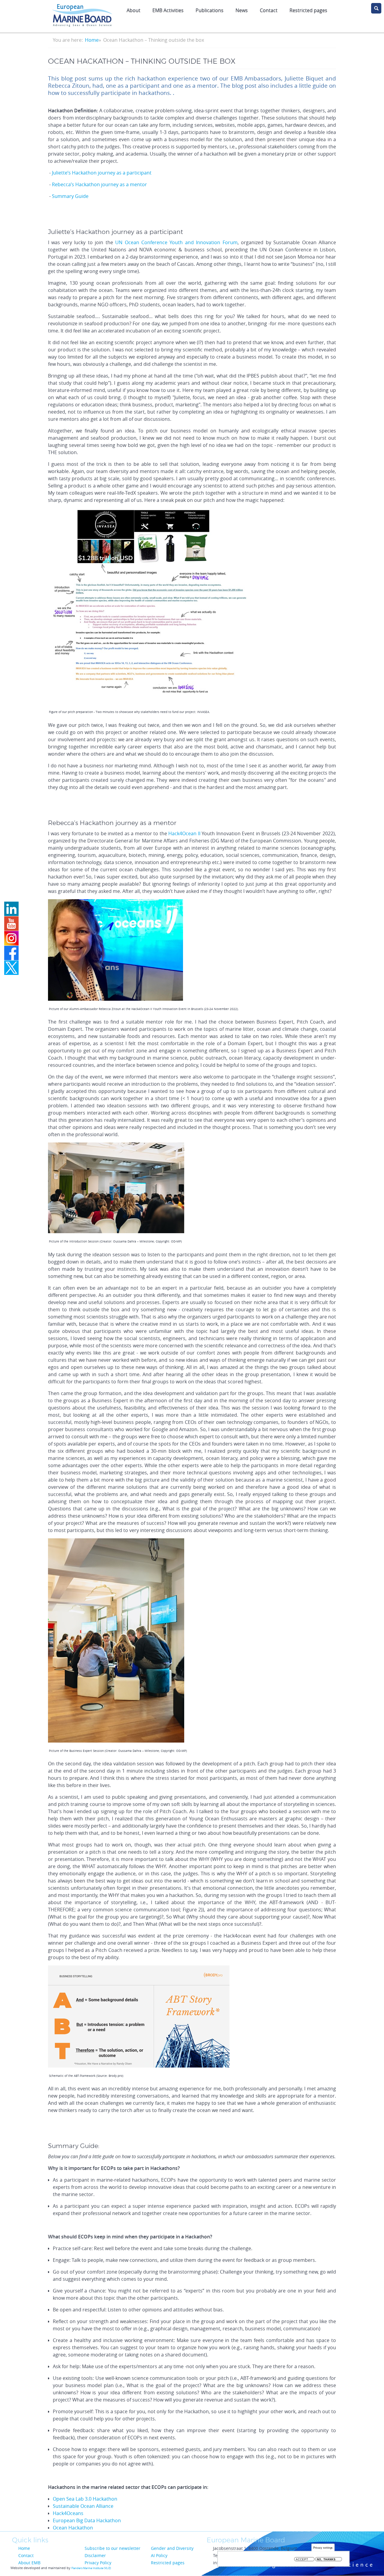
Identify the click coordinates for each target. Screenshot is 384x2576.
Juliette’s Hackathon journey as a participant (102, 173)
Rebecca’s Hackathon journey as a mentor (99, 184)
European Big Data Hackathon (87, 2520)
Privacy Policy (98, 2563)
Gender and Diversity (172, 2548)
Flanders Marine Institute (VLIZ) (91, 2568)
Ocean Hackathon (73, 2528)
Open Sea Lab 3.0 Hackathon (85, 2499)
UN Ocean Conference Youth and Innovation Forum (176, 242)
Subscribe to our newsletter (112, 2548)
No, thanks (326, 2559)
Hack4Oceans (68, 2513)
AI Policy (159, 2555)
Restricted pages (168, 2563)
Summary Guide (70, 196)
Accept (302, 2559)
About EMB (29, 2563)
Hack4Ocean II (184, 833)
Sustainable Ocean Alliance (83, 2506)
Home (92, 40)
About (133, 10)
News (242, 10)
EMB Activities (168, 10)
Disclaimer (95, 2555)
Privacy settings (323, 2548)
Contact (269, 10)
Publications (210, 10)
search (376, 8)
